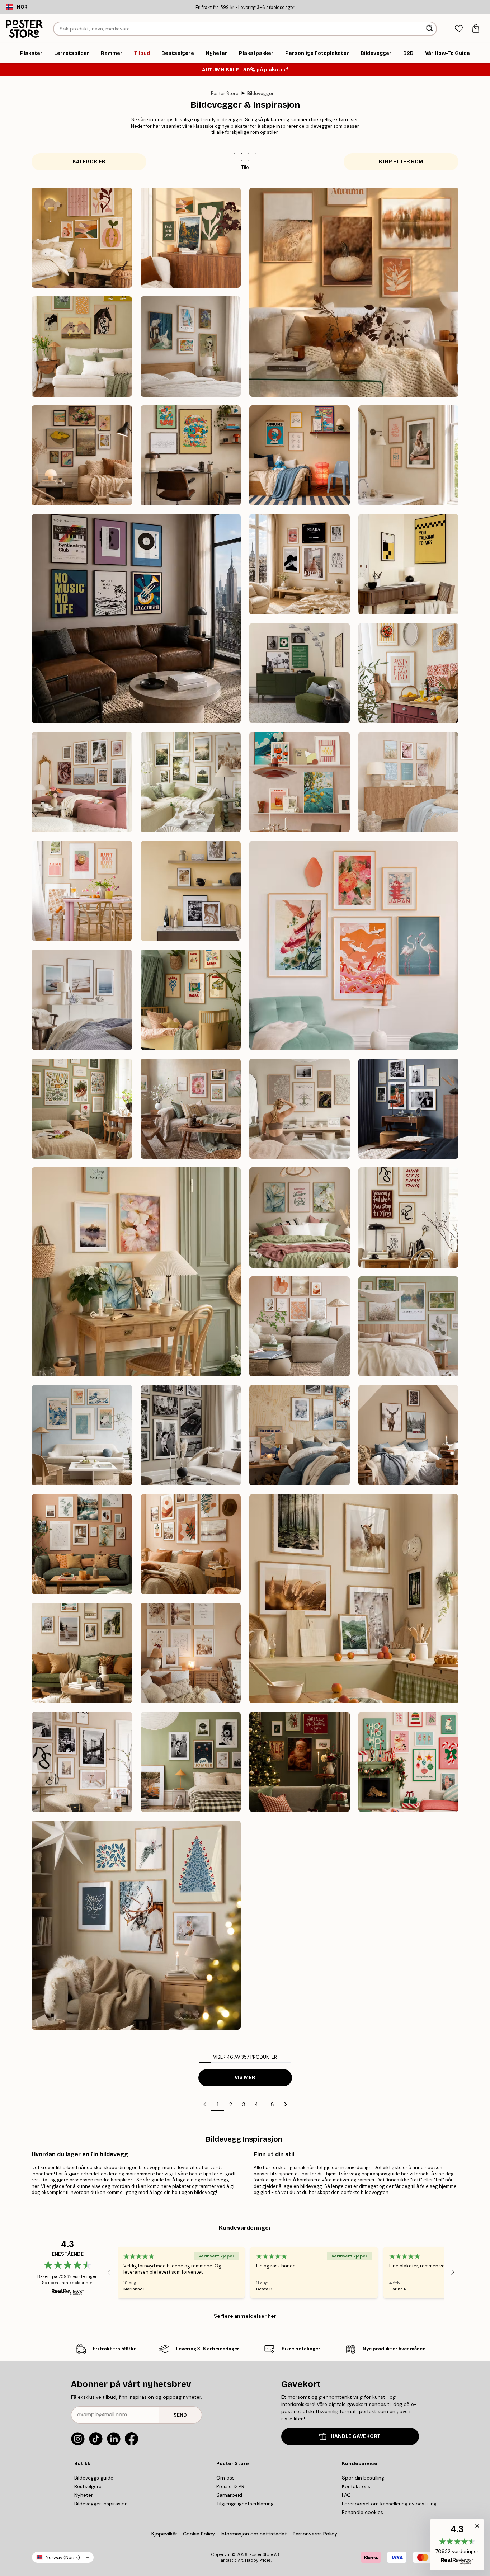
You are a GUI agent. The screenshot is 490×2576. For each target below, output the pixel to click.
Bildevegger (260, 93)
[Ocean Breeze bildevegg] (82, 1000)
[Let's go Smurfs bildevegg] (191, 456)
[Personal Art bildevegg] (82, 1544)
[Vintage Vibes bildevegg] (191, 1762)
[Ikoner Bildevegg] (191, 1435)
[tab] (459, 29)
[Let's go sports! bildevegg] (300, 673)
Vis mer (245, 2078)
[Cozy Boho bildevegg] (191, 1653)
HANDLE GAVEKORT (356, 2436)
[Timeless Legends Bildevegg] (409, 1109)
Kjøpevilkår (164, 2534)
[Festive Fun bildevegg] (409, 1762)
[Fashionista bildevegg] (82, 1762)
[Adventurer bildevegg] (82, 1653)
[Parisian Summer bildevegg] (82, 782)
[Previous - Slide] (109, 2273)
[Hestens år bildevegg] (82, 347)
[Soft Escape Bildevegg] (409, 1327)
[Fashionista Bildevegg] (300, 564)
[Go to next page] (286, 2104)
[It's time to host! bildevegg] (82, 891)
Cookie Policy (199, 2534)
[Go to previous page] (205, 2104)
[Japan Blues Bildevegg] (82, 1435)
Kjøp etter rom (401, 162)
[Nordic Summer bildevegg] (191, 782)
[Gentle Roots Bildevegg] (82, 1109)
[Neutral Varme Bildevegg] (300, 1327)
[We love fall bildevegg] (191, 238)
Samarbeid (229, 2495)
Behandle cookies (362, 2512)
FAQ (346, 2495)
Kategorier (89, 162)
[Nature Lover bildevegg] (354, 1599)
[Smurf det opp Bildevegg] (300, 456)
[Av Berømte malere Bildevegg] (191, 347)
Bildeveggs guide (94, 2478)
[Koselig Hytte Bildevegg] (409, 1435)
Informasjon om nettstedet (254, 2534)
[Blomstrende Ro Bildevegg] (300, 1218)
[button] (252, 157)
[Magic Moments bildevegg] (300, 1762)
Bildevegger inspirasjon (101, 2504)
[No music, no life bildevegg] (136, 619)
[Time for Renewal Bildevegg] (191, 1109)
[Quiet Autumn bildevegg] (354, 292)
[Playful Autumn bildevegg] (82, 238)
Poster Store (225, 93)
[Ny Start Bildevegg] (136, 1272)
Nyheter (84, 2495)
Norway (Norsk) (63, 2558)
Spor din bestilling (363, 2478)
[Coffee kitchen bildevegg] (191, 891)
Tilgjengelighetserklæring (245, 2504)
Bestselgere (88, 2486)
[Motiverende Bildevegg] (409, 1218)
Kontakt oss (356, 2486)
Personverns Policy (316, 2534)
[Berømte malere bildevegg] (82, 456)
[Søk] (430, 29)
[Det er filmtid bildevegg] (409, 564)
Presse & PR (230, 2486)
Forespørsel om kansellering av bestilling (389, 2504)
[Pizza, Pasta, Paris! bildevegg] (409, 673)
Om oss (225, 2478)
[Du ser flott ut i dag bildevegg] (409, 456)
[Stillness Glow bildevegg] (136, 1925)
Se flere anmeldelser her (245, 2316)
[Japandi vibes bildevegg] (354, 945)
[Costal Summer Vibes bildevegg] (409, 782)
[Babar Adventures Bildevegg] (191, 1000)
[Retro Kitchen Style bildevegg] (300, 782)
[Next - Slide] (453, 2273)
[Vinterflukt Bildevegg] (300, 1435)
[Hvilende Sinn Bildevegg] (300, 1109)
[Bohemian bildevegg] (191, 1544)
